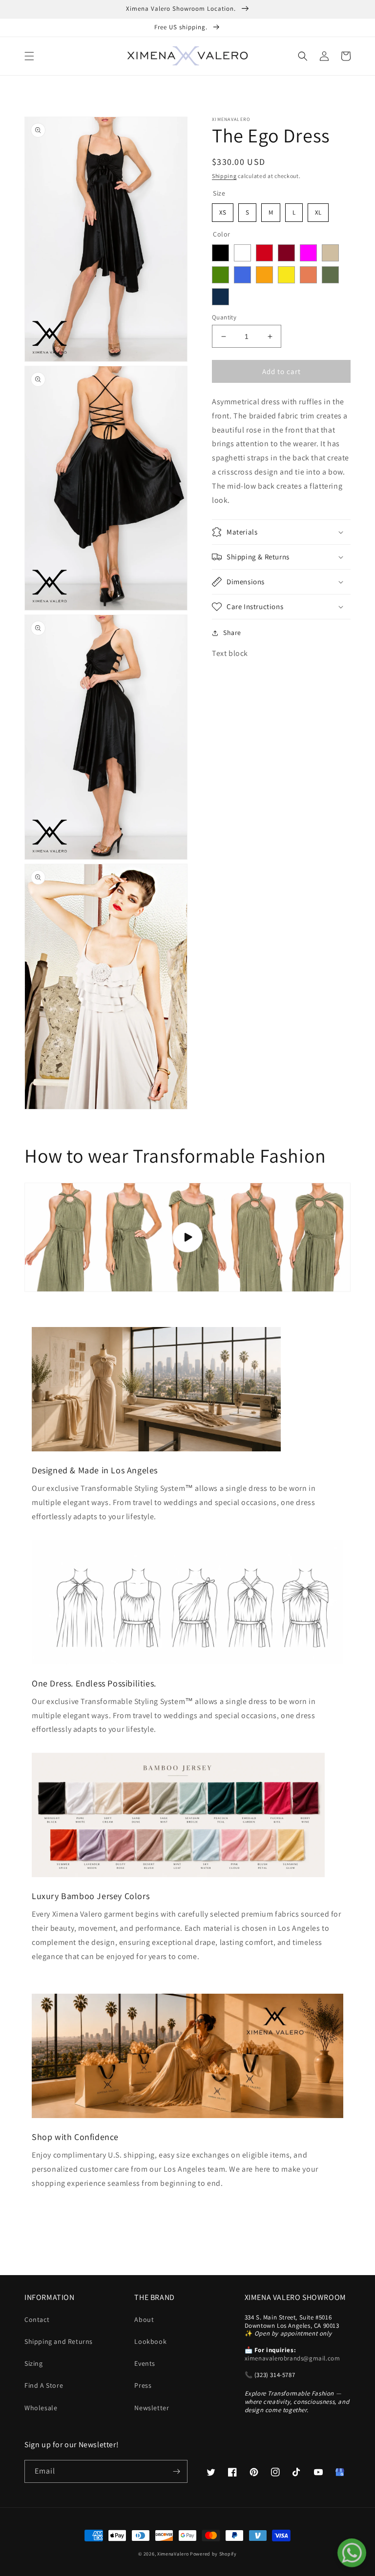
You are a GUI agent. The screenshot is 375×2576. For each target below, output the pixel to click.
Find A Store (44, 2385)
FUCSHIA (308, 253)
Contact (37, 2319)
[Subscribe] (176, 2471)
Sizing (34, 2363)
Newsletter (152, 2408)
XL (318, 210)
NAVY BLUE (220, 297)
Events (145, 2363)
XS (223, 210)
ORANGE (264, 275)
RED (264, 253)
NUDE (330, 253)
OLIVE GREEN (330, 275)
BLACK (220, 253)
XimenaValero (173, 2554)
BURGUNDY (286, 253)
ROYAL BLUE (242, 275)
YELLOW (286, 275)
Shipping (224, 176)
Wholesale (41, 2408)
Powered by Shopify (213, 2554)
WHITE (242, 253)
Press (143, 2385)
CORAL (308, 275)
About (144, 2319)
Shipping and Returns (59, 2341)
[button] (29, 56)
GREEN (220, 275)
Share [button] (232, 633)
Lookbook (150, 2341)
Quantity (224, 317)
